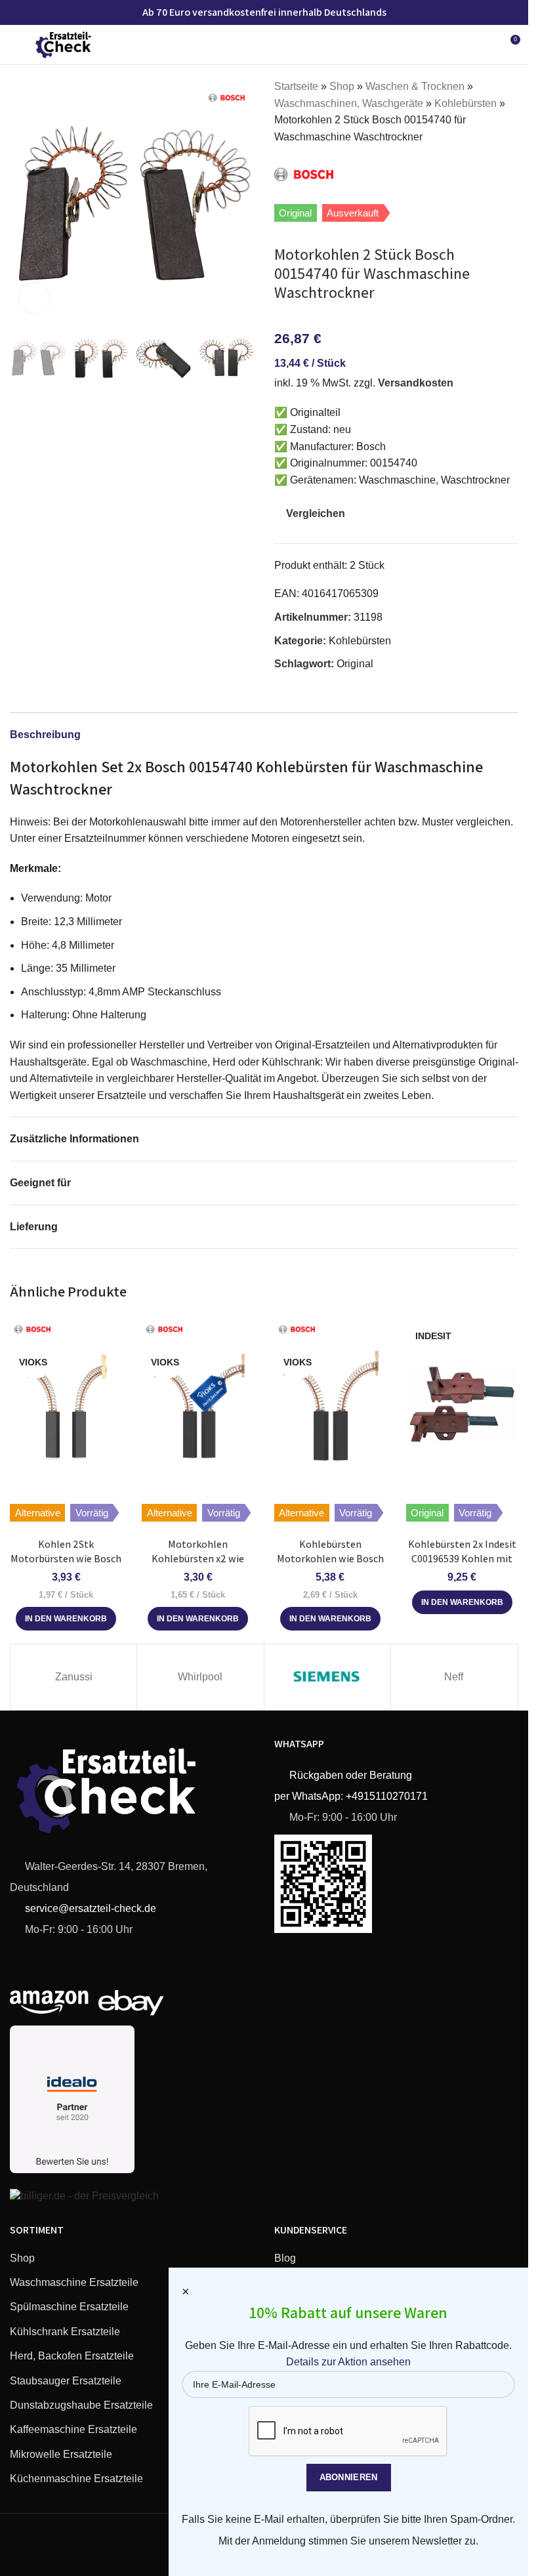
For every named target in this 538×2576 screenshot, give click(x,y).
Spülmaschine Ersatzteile (69, 2307)
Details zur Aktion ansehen (348, 2362)
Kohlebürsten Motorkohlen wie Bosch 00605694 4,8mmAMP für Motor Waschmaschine (330, 1566)
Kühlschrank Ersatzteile (65, 2332)
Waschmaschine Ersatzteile (74, 2282)
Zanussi (74, 1677)
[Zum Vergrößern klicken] (34, 298)
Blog (285, 2258)
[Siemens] (327, 1677)
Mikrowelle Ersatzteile (61, 2454)
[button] (23, 200)
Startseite (296, 86)
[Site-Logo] (64, 44)
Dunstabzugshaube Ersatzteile (81, 2405)
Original (355, 664)
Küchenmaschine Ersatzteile (76, 2479)
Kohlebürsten (466, 103)
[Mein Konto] (486, 45)
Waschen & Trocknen (415, 86)
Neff (454, 1677)
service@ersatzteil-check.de (89, 1908)
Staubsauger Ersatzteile (66, 2381)
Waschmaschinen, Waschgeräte (349, 103)
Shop (342, 86)
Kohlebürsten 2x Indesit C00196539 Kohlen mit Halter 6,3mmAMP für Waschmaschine (462, 1566)
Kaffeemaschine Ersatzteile (73, 2429)
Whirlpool (200, 1677)
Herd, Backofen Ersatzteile (72, 2356)
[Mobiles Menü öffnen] (15, 45)
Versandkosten (416, 383)
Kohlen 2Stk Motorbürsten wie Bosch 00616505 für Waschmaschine (66, 1566)
